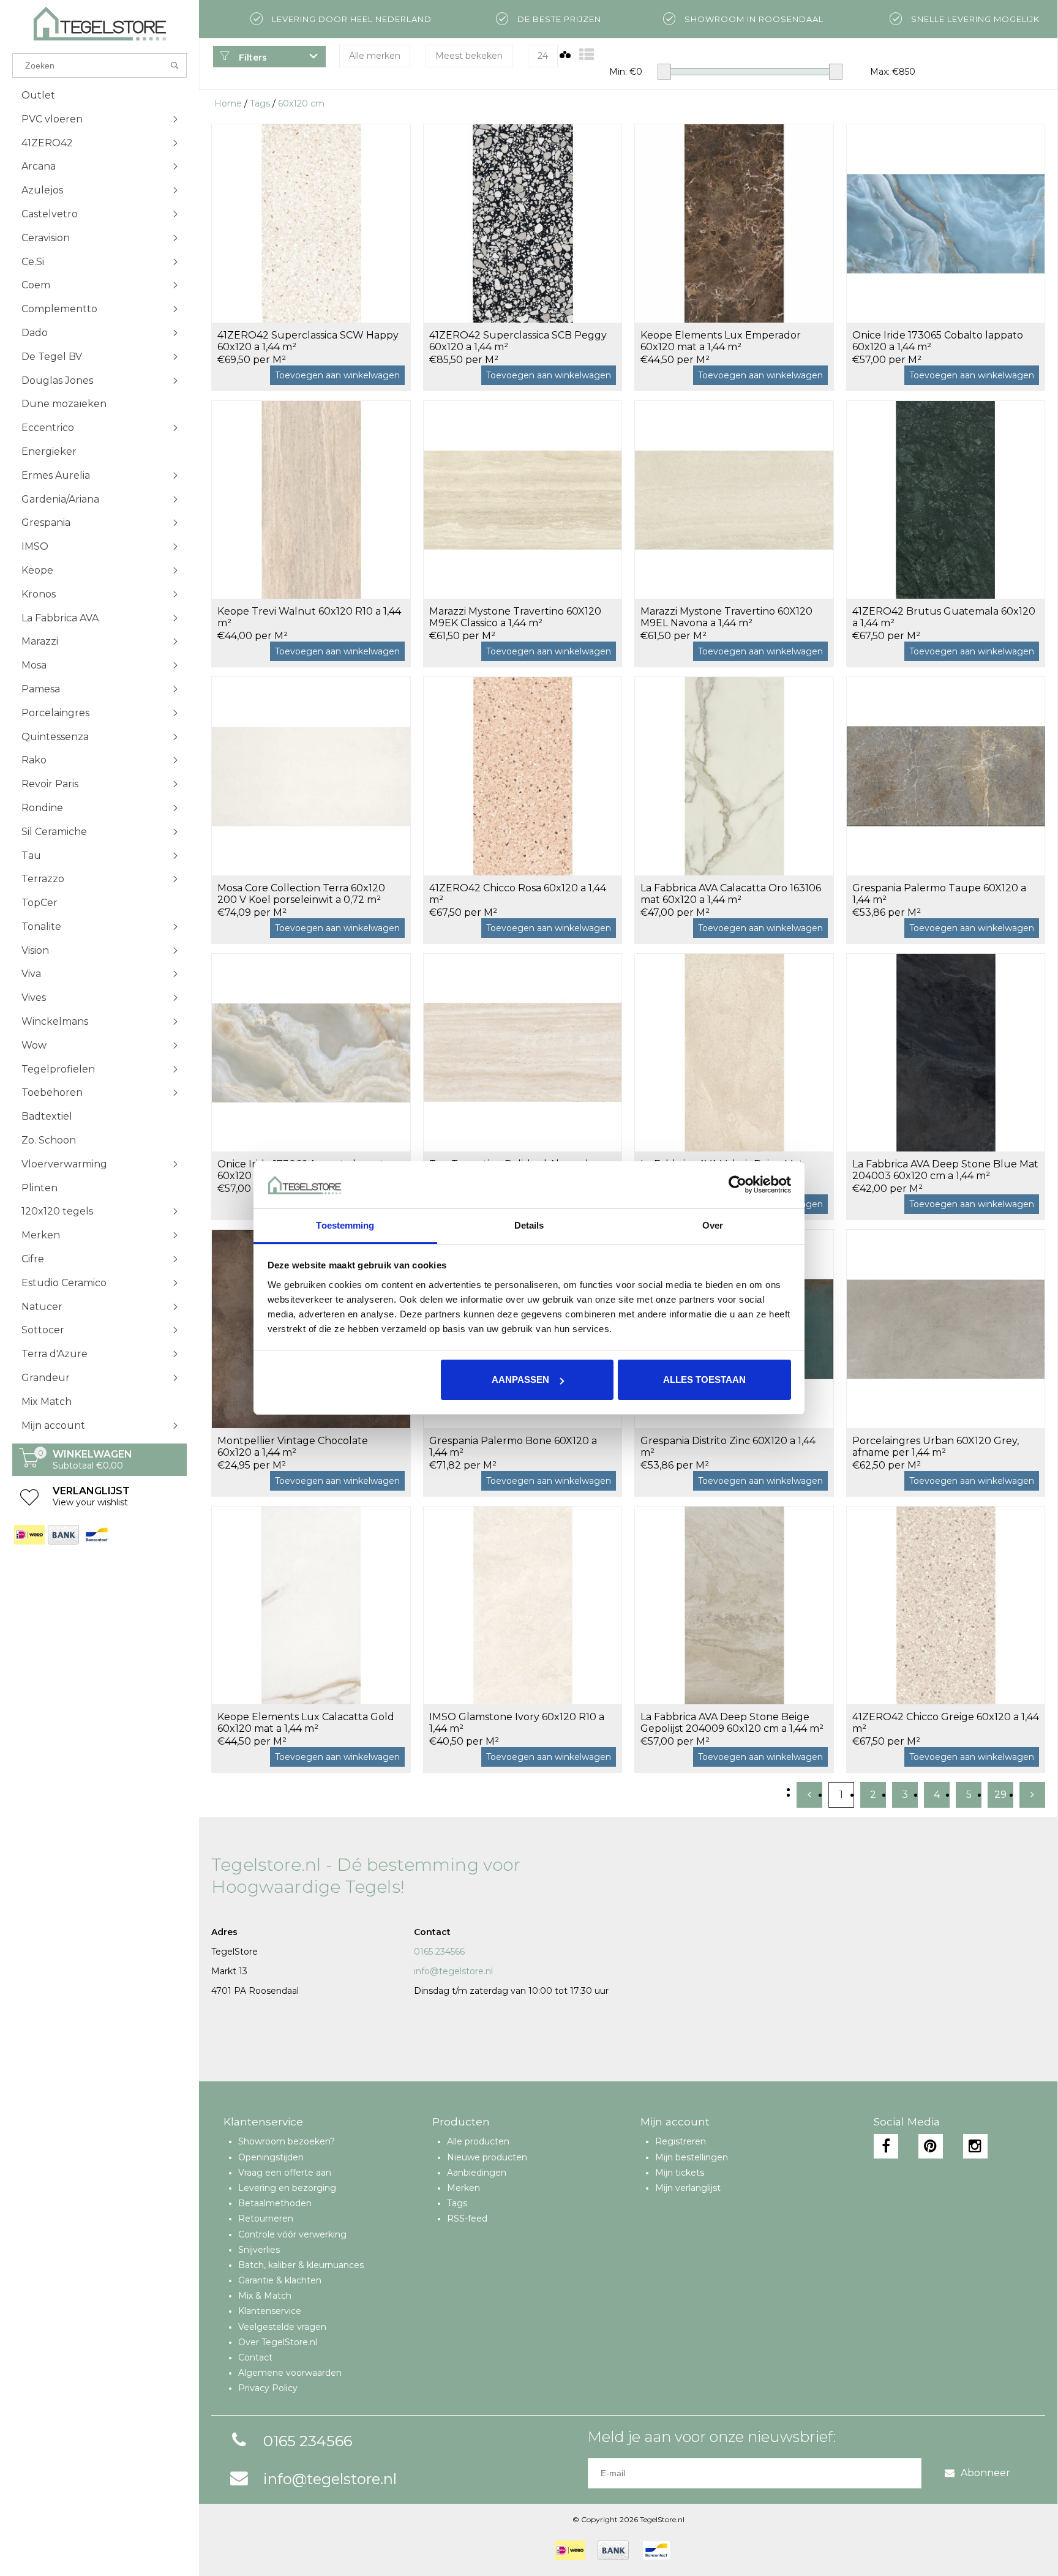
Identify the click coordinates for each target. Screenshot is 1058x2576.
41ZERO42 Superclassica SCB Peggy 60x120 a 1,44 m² (518, 341)
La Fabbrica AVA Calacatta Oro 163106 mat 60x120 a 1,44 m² (731, 894)
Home (228, 103)
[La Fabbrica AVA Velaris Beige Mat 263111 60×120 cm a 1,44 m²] (734, 1053)
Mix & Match (265, 2296)
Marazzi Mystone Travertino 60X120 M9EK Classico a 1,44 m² (515, 617)
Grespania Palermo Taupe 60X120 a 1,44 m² (939, 894)
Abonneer (985, 2473)
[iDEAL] (29, 1535)
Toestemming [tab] (345, 1225)
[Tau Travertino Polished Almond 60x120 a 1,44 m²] (523, 1053)
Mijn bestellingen (692, 2157)
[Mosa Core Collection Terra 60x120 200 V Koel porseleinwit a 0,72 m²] (311, 776)
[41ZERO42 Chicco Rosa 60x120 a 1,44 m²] (523, 776)
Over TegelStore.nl (278, 2342)
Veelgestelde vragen (282, 2327)
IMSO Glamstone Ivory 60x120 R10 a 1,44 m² (517, 1723)
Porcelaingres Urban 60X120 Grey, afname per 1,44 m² (936, 1447)
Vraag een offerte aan (285, 2173)
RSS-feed (467, 2218)
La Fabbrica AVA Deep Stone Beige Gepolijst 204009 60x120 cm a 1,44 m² (732, 1723)
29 (1000, 1795)
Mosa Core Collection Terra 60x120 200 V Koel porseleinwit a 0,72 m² (301, 894)
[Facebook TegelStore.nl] (886, 2146)
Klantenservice (270, 2311)
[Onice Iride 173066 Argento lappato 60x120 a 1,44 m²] (311, 1053)
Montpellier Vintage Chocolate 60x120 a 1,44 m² (293, 1447)
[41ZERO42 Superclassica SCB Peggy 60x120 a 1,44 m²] (523, 223)
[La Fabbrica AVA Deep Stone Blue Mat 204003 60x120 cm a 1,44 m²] (946, 1053)
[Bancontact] (96, 1535)
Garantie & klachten (280, 2280)
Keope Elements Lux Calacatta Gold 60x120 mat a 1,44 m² (306, 1723)
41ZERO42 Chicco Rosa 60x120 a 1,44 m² (518, 894)
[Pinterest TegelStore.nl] (931, 2146)
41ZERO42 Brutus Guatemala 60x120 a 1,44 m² (944, 617)
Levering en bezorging (287, 2188)
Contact (255, 2357)
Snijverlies (259, 2250)
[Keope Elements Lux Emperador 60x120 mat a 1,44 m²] (734, 223)
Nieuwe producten (487, 2157)
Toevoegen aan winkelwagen (337, 375)
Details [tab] (529, 1225)
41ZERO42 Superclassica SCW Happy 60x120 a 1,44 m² (308, 341)
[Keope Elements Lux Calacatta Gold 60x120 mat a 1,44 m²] (311, 1605)
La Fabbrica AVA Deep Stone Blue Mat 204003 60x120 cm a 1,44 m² (945, 1170)
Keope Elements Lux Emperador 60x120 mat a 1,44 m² (721, 341)
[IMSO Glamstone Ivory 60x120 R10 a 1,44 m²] (523, 1605)
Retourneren (266, 2218)
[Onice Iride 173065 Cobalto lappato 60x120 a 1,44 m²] (946, 223)
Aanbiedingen (477, 2173)
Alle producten (478, 2141)
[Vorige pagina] (809, 1795)
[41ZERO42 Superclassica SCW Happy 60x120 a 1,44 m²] (311, 223)
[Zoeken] (175, 66)
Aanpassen (520, 1380)
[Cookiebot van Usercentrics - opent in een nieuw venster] (737, 1185)
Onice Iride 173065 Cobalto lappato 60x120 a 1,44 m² (938, 341)
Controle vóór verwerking (292, 2234)
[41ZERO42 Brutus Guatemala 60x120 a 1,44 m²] (946, 500)
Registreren (681, 2141)
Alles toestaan (704, 1380)
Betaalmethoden (275, 2203)
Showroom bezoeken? (287, 2141)
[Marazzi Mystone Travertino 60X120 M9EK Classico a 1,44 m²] (523, 500)
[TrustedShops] (690, 2550)
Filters (252, 58)
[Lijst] (587, 55)
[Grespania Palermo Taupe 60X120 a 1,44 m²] (946, 776)
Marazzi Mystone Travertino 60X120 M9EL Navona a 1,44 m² (726, 617)
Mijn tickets (680, 2173)
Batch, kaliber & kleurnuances (301, 2265)
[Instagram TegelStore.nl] (975, 2146)
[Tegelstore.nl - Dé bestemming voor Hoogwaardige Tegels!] (99, 24)
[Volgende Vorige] (1032, 1795)
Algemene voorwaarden (290, 2373)
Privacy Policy (268, 2388)
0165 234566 (439, 1952)
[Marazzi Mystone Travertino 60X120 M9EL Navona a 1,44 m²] (734, 500)
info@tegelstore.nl (453, 1971)
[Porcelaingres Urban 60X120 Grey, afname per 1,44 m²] (946, 1329)
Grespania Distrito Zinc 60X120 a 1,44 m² (728, 1447)
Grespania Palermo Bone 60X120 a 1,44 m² (513, 1447)
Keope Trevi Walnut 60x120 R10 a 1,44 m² (309, 617)
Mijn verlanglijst (688, 2188)
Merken (463, 2188)
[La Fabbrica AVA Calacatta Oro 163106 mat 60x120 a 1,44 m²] (734, 776)
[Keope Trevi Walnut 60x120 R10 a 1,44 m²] (311, 500)
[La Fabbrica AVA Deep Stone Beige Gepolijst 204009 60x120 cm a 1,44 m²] (734, 1605)
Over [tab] (713, 1225)
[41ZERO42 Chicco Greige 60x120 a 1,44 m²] (946, 1605)
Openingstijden (271, 2157)
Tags (260, 103)
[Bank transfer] (63, 1535)
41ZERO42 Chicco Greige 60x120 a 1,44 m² (946, 1723)
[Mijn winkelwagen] (29, 1464)
